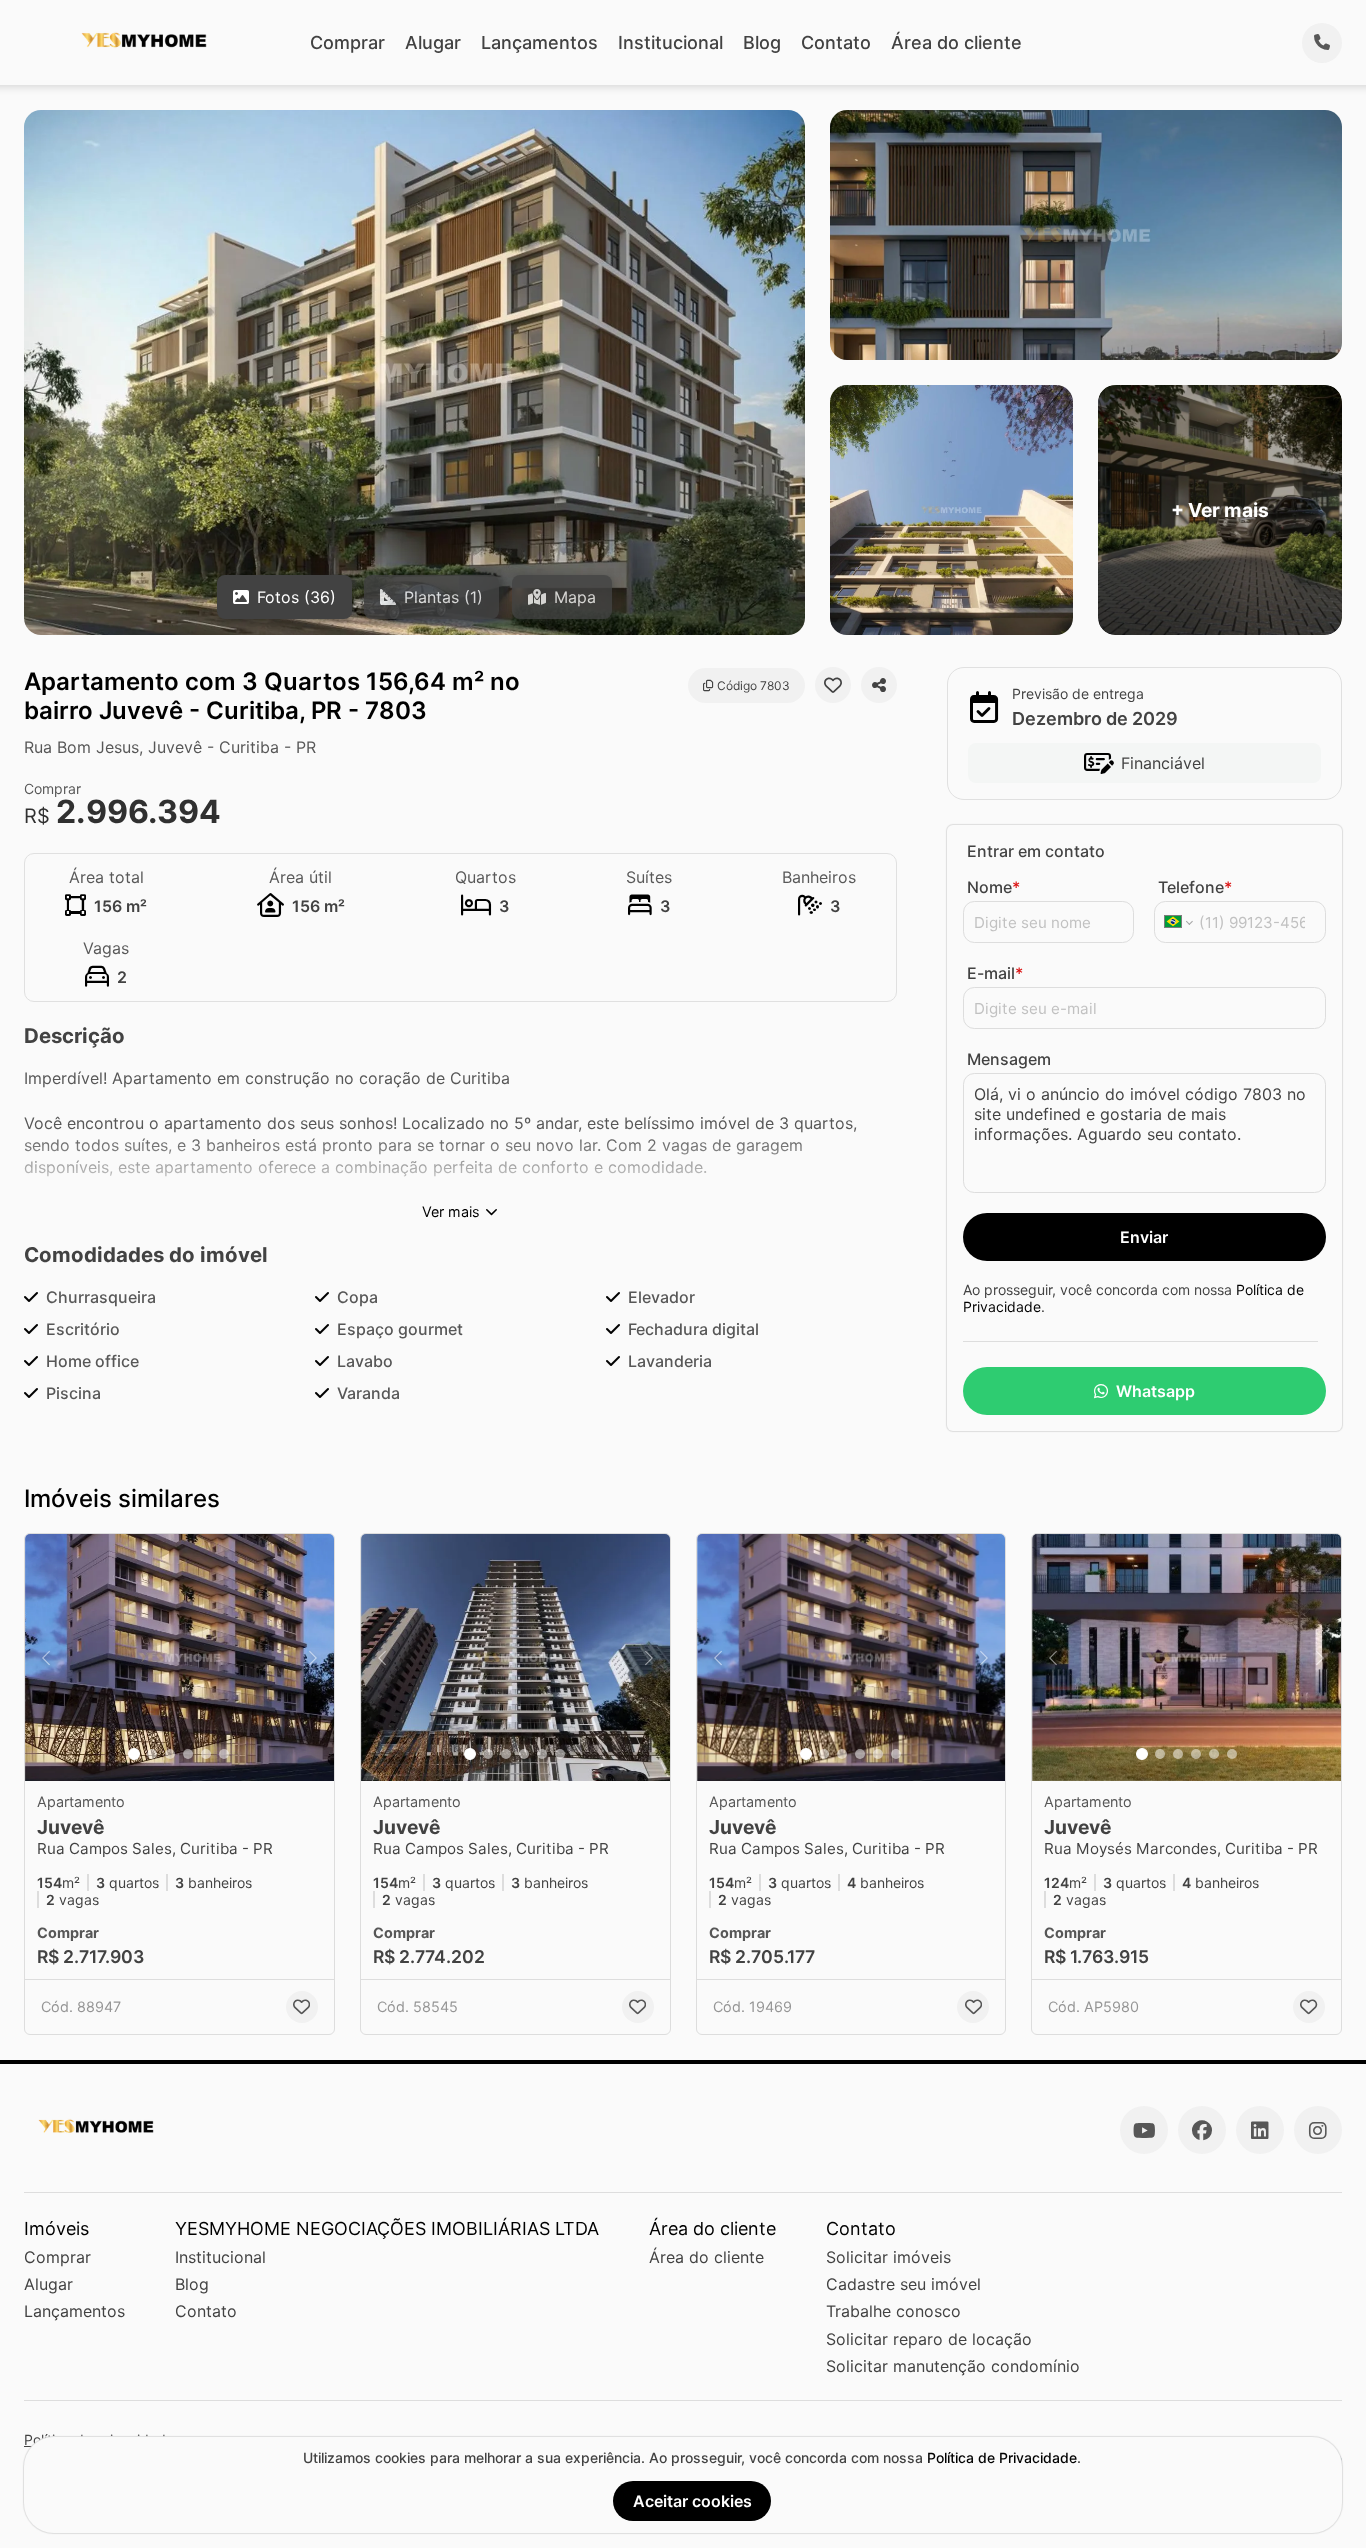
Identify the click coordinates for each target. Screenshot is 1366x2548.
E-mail (995, 973)
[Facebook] (1202, 2130)
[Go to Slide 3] (170, 1754)
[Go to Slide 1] (134, 1754)
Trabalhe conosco (893, 2311)
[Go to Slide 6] (224, 1754)
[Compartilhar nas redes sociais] (879, 685)
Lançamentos (539, 42)
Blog (762, 42)
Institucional (670, 42)
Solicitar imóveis (888, 2257)
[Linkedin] (1260, 2130)
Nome (993, 887)
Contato (836, 42)
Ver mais (451, 1211)
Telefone (1195, 887)
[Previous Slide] (46, 1657)
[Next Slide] (313, 1657)
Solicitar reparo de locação (929, 2339)
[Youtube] (1144, 2130)
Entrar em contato (1036, 851)
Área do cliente (956, 42)
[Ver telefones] (1322, 43)
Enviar (1144, 1237)
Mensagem (1009, 1059)
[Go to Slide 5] (206, 1754)
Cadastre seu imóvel (903, 2284)
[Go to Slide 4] (188, 1754)
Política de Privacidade (1002, 2457)
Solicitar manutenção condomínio (953, 2366)
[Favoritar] (833, 685)
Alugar (433, 42)
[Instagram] (1318, 2130)
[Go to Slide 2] (152, 1754)
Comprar (347, 42)
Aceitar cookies (692, 2501)
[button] (179, 1657)
